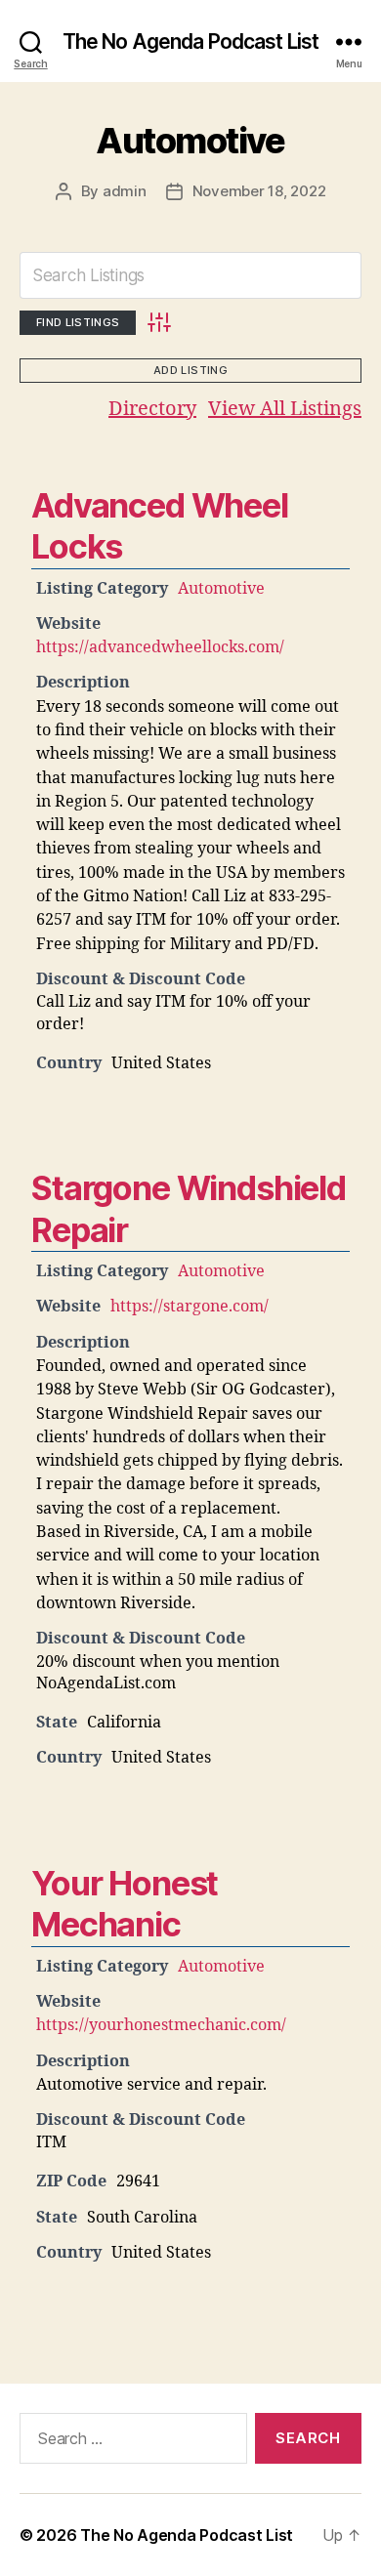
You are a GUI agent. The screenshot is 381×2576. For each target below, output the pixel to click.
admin (125, 191)
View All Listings (285, 409)
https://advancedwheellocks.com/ (160, 647)
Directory (152, 409)
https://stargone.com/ (190, 1307)
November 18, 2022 (259, 191)
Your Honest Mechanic (125, 1904)
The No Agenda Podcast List (190, 42)
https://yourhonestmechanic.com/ (161, 2025)
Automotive (190, 141)
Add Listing (190, 370)
